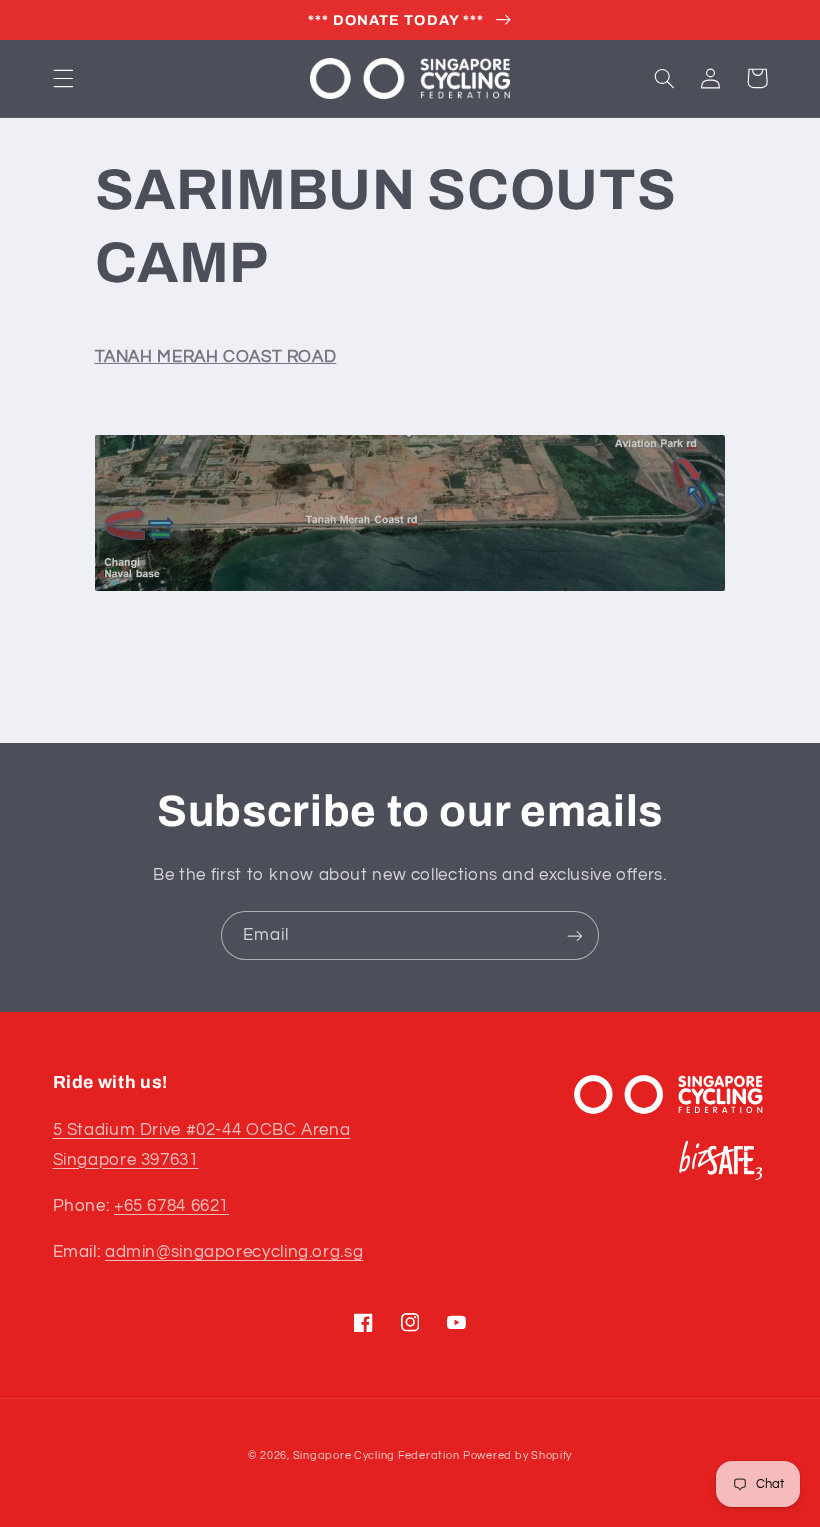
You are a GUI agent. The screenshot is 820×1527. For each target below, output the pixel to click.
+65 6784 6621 (171, 1206)
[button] (63, 78)
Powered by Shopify (517, 1455)
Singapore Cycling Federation (376, 1455)
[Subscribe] (575, 935)
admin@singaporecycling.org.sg (234, 1252)
